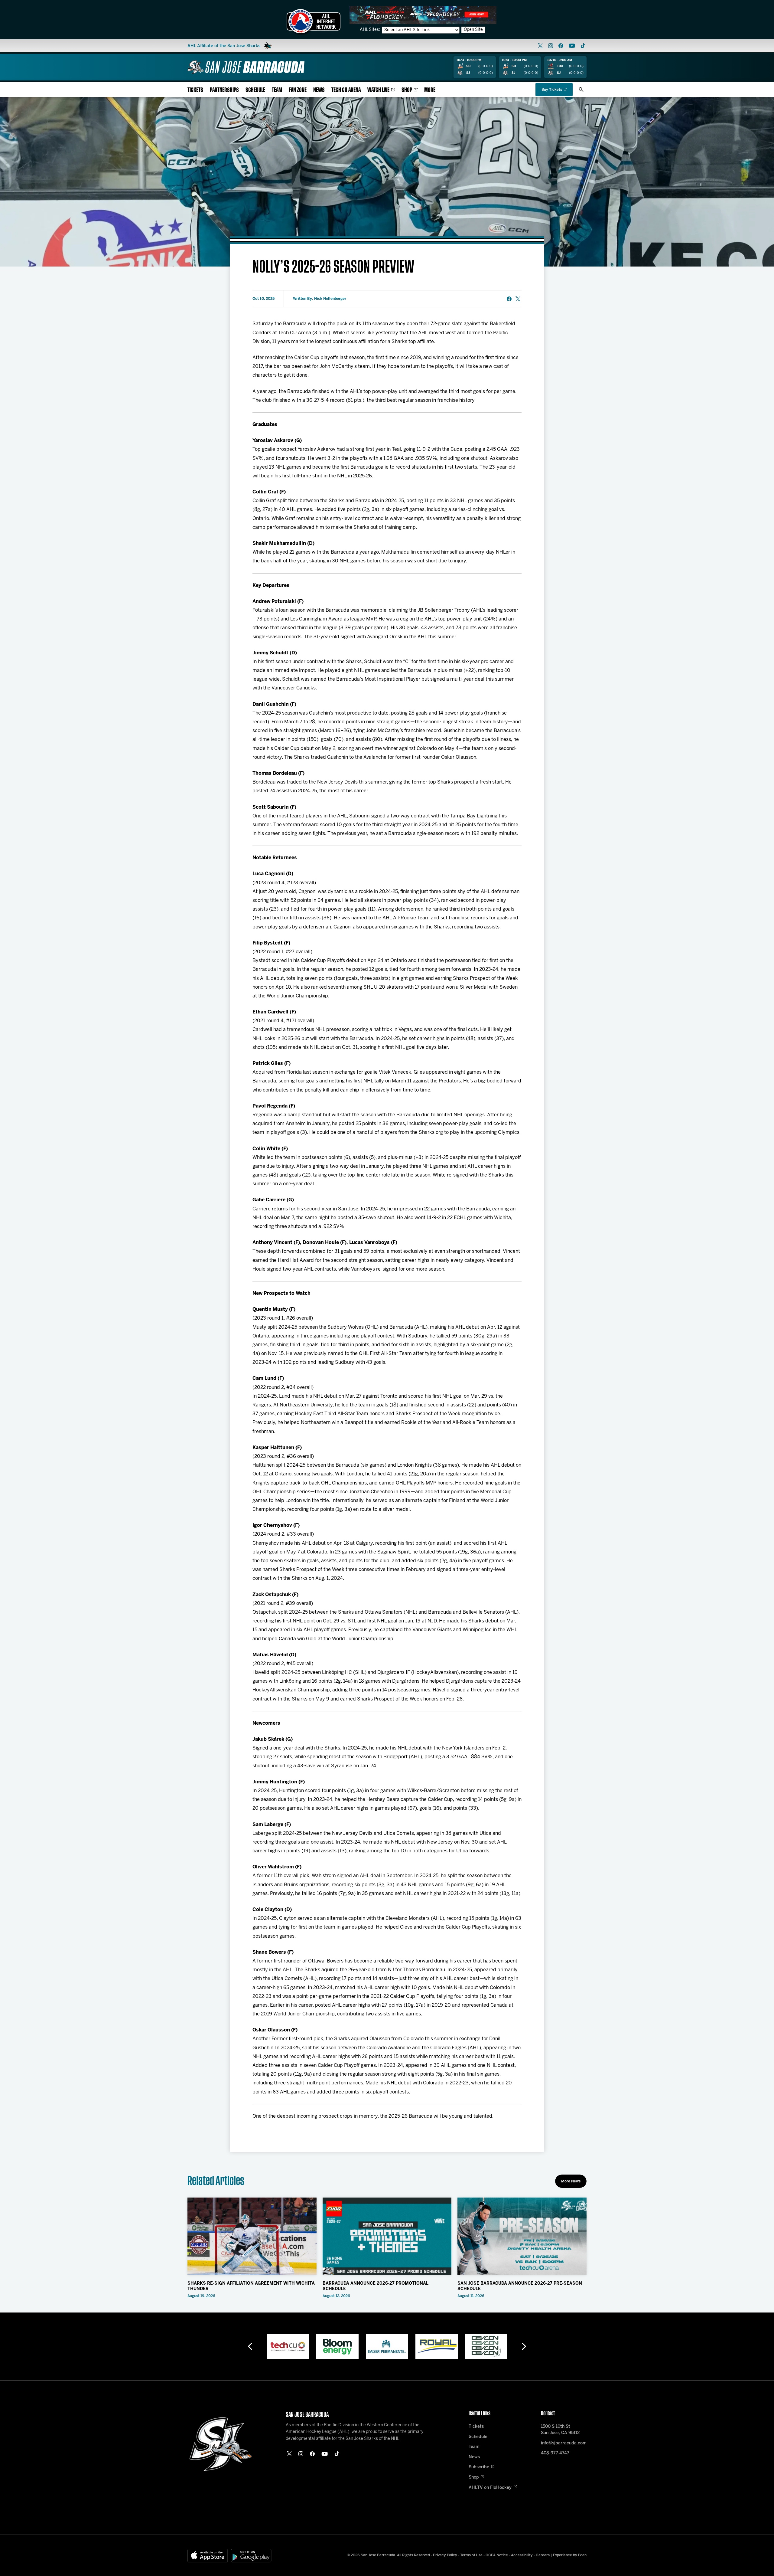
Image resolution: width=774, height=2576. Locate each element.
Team (277, 90)
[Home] (246, 67)
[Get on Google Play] (251, 2556)
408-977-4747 (555, 2453)
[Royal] (387, 2346)
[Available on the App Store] (208, 2556)
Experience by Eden (570, 2555)
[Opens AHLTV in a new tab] (423, 15)
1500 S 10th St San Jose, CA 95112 (560, 2430)
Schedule (255, 90)
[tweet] (518, 299)
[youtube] (572, 46)
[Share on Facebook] (509, 299)
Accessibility (522, 2555)
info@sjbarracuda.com (564, 2443)
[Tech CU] (486, 2346)
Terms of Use (471, 2555)
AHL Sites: (370, 30)
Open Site (473, 30)
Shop (407, 90)
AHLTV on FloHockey (490, 2488)
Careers (543, 2555)
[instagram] (551, 46)
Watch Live (378, 90)
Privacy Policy (445, 2555)
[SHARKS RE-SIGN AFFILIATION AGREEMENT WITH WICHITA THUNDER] (252, 2236)
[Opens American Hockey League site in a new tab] (314, 21)
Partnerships (224, 90)
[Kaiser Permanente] (337, 2346)
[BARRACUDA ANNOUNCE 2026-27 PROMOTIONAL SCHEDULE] (387, 2236)
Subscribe (479, 2467)
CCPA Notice (497, 2555)
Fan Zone (298, 90)
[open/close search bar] (581, 90)
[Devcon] (437, 2346)
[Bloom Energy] (288, 2346)
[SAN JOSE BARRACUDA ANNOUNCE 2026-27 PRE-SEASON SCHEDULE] (522, 2236)
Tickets (195, 90)
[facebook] (561, 46)
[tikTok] (583, 46)
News (319, 90)
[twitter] (540, 46)
